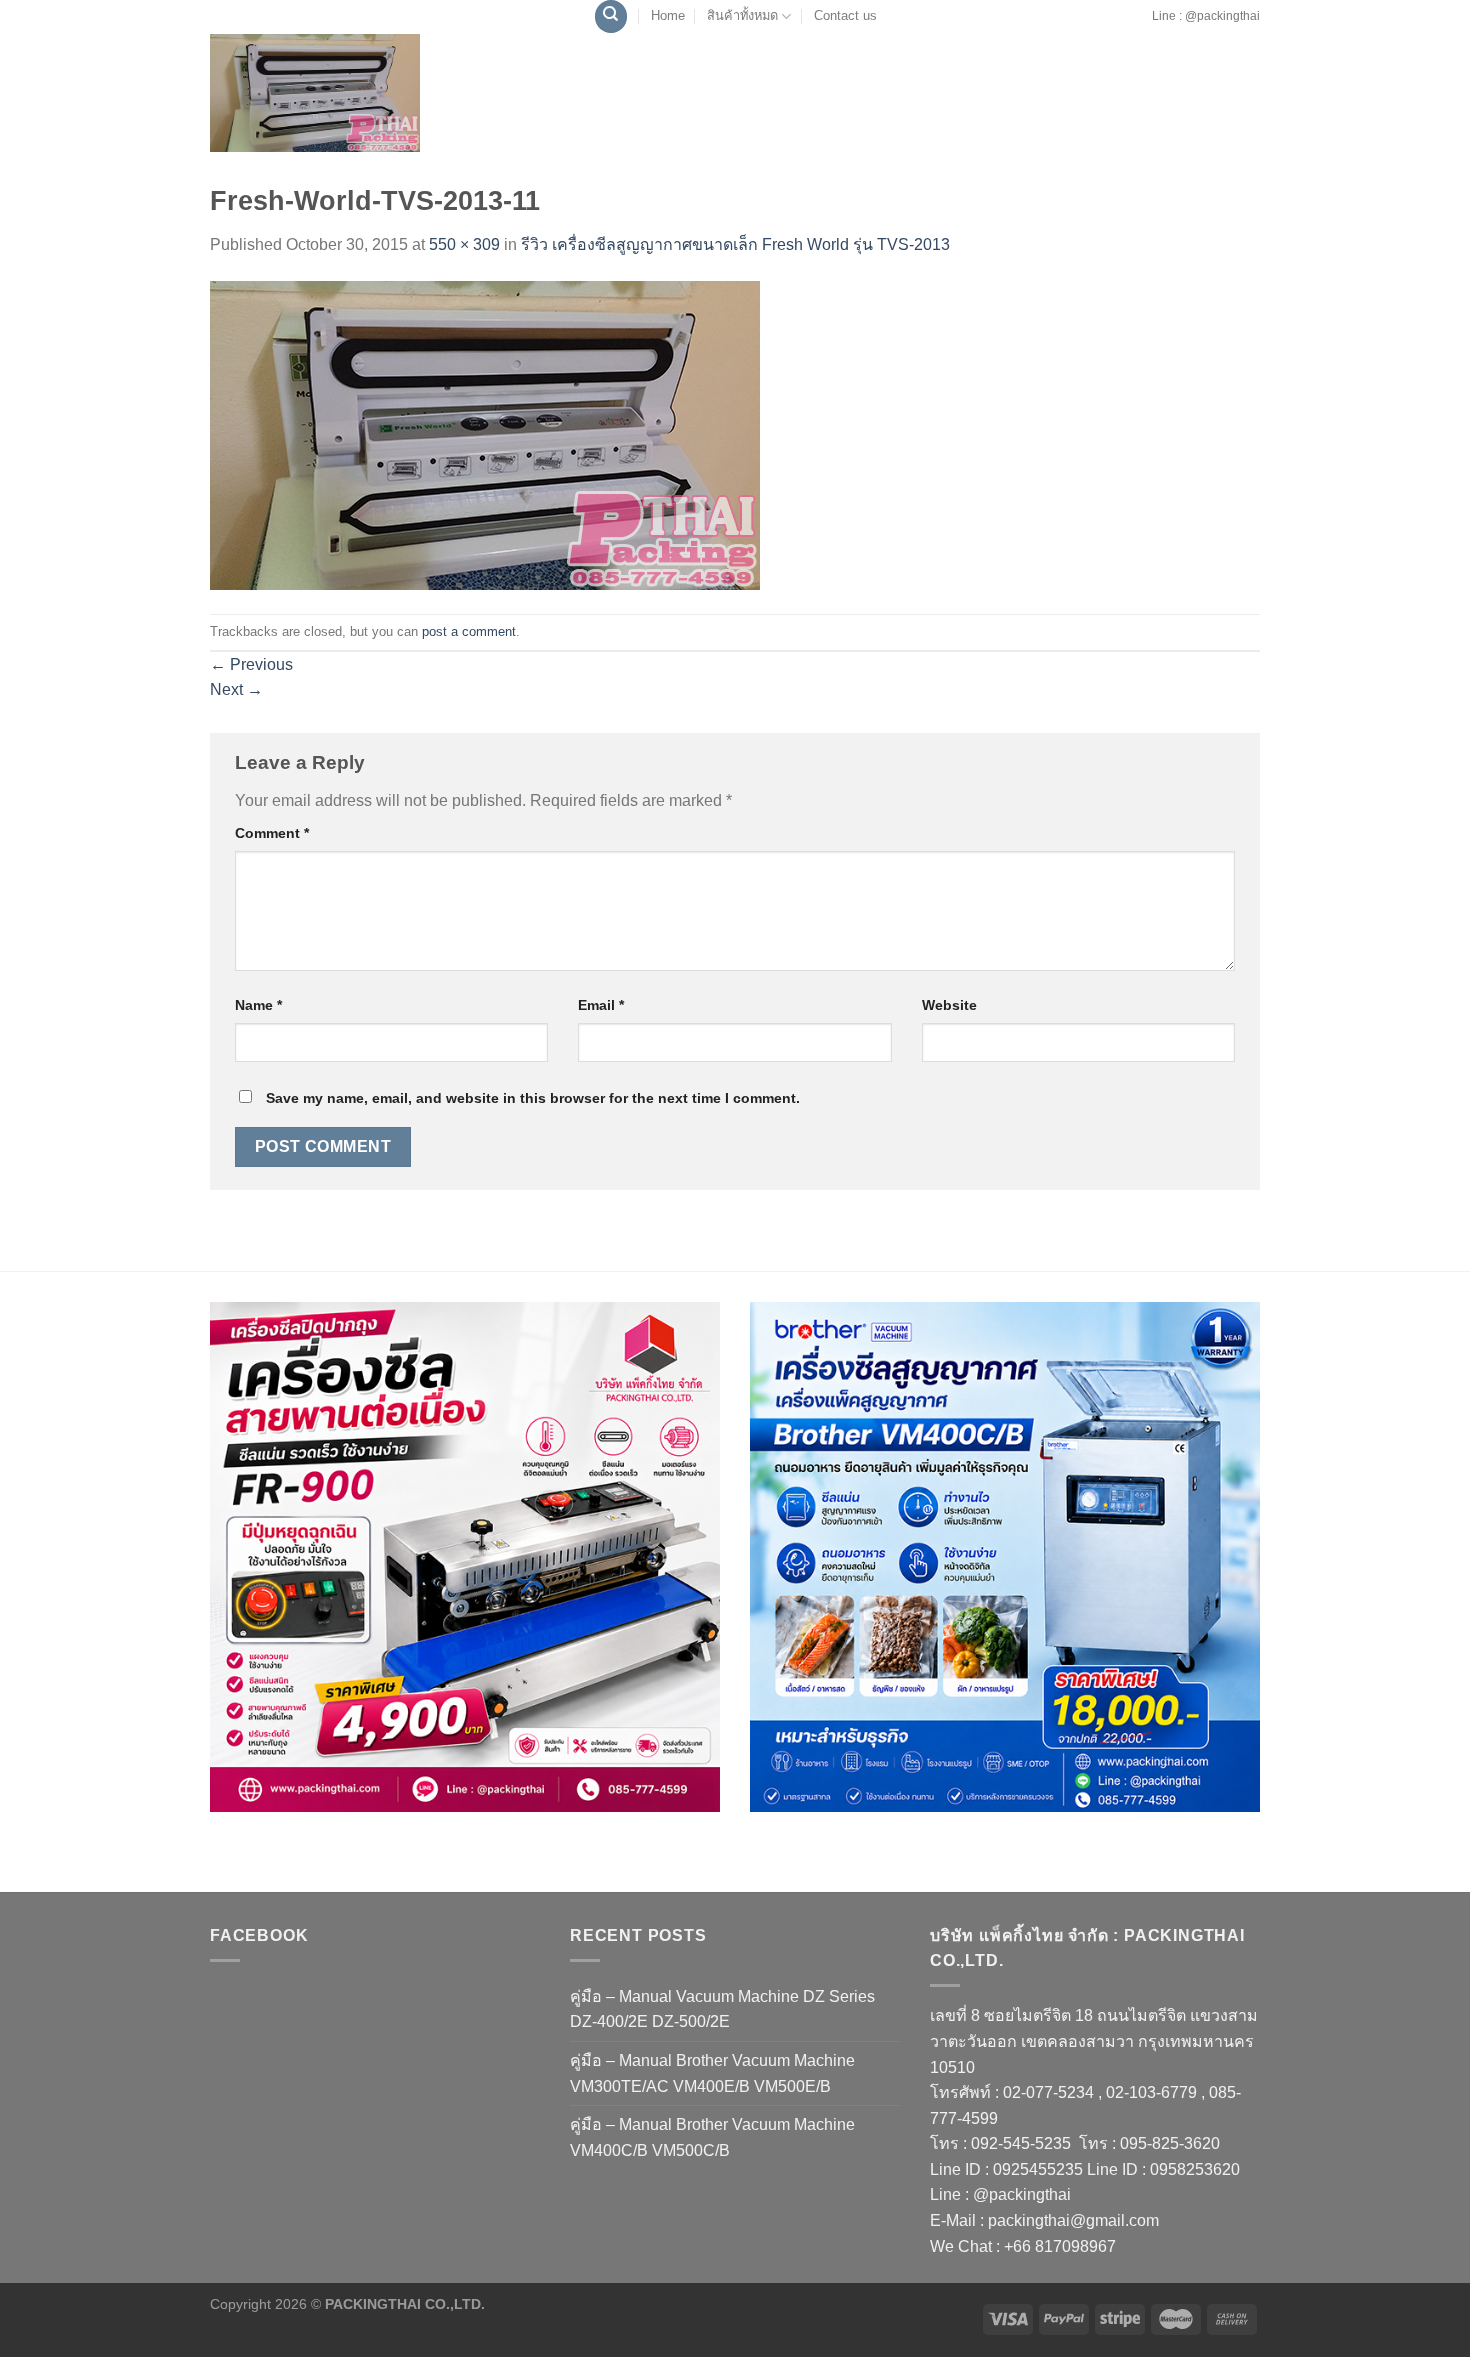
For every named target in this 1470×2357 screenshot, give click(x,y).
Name (258, 1005)
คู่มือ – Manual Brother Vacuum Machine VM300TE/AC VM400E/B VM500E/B (712, 2073)
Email (601, 1005)
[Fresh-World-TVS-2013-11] (485, 434)
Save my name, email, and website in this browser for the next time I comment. (533, 1098)
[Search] (611, 16)
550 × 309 (464, 244)
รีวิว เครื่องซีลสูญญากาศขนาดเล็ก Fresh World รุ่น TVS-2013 (735, 244)
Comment (272, 833)
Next (236, 689)
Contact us (845, 15)
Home (668, 15)
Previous (251, 664)
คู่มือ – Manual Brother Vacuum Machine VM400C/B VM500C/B (712, 2137)
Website (949, 1005)
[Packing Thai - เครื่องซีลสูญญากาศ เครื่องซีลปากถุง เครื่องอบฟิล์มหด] (315, 93)
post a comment (469, 631)
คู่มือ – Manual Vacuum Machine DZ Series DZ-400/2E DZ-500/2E (722, 2009)
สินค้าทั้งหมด (742, 15)
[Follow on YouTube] (1145, 26)
